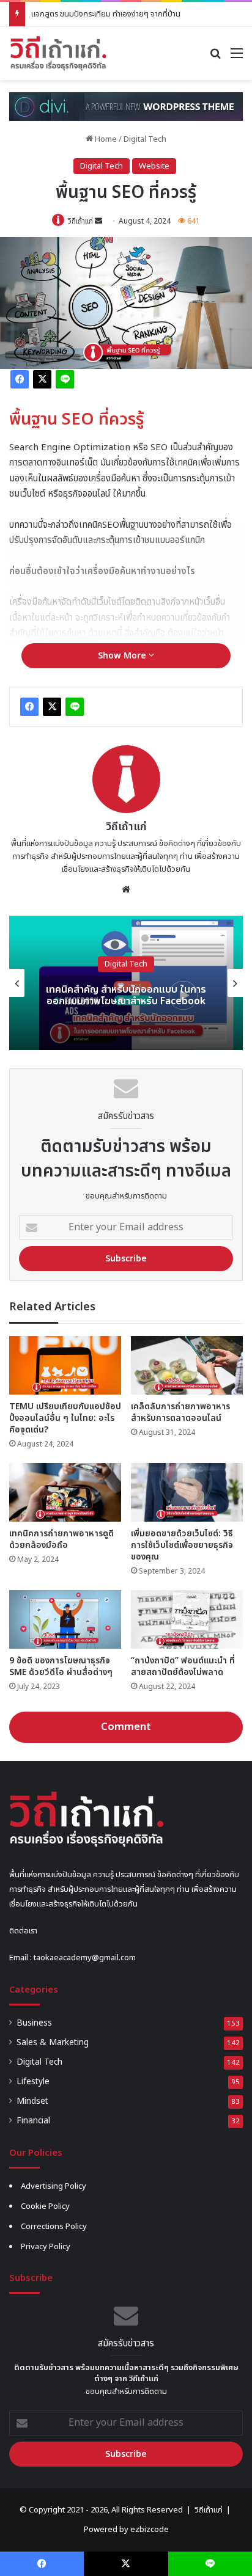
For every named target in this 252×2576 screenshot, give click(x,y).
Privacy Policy (46, 2247)
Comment (126, 1727)
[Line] (65, 379)
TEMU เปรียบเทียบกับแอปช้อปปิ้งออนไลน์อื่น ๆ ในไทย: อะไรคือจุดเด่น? (65, 1418)
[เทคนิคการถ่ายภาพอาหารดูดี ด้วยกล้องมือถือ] (65, 1492)
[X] (42, 379)
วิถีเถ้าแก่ (80, 221)
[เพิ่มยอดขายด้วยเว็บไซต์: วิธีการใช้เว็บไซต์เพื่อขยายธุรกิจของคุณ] (187, 1492)
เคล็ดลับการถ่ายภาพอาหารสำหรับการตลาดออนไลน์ (180, 1412)
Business (34, 2023)
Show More (123, 656)
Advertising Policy (54, 2186)
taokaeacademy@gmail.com (85, 1958)
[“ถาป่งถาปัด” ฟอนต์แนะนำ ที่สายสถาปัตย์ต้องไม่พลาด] (187, 1619)
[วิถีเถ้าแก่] (58, 53)
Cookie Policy (45, 2206)
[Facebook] (20, 379)
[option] (126, 983)
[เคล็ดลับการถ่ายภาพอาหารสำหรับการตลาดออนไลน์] (187, 1365)
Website (154, 166)
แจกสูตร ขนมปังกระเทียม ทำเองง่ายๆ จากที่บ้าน (106, 14)
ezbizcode (150, 2530)
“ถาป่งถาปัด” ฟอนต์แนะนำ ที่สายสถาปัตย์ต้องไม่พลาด (183, 1666)
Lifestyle (33, 2082)
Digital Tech (145, 139)
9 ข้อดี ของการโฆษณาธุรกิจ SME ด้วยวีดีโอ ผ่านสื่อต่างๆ (61, 1666)
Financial (33, 2121)
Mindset (32, 2101)
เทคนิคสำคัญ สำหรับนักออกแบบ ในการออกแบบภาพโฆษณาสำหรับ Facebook (126, 995)
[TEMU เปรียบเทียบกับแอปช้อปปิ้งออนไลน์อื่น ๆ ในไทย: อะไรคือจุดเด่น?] (65, 1365)
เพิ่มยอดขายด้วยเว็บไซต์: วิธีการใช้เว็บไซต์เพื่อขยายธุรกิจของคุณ (182, 1545)
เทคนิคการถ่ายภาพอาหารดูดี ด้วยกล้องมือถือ (61, 1539)
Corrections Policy (54, 2227)
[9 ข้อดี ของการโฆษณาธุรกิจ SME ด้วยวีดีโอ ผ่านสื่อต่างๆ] (65, 1619)
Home (105, 139)
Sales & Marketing (53, 2043)
